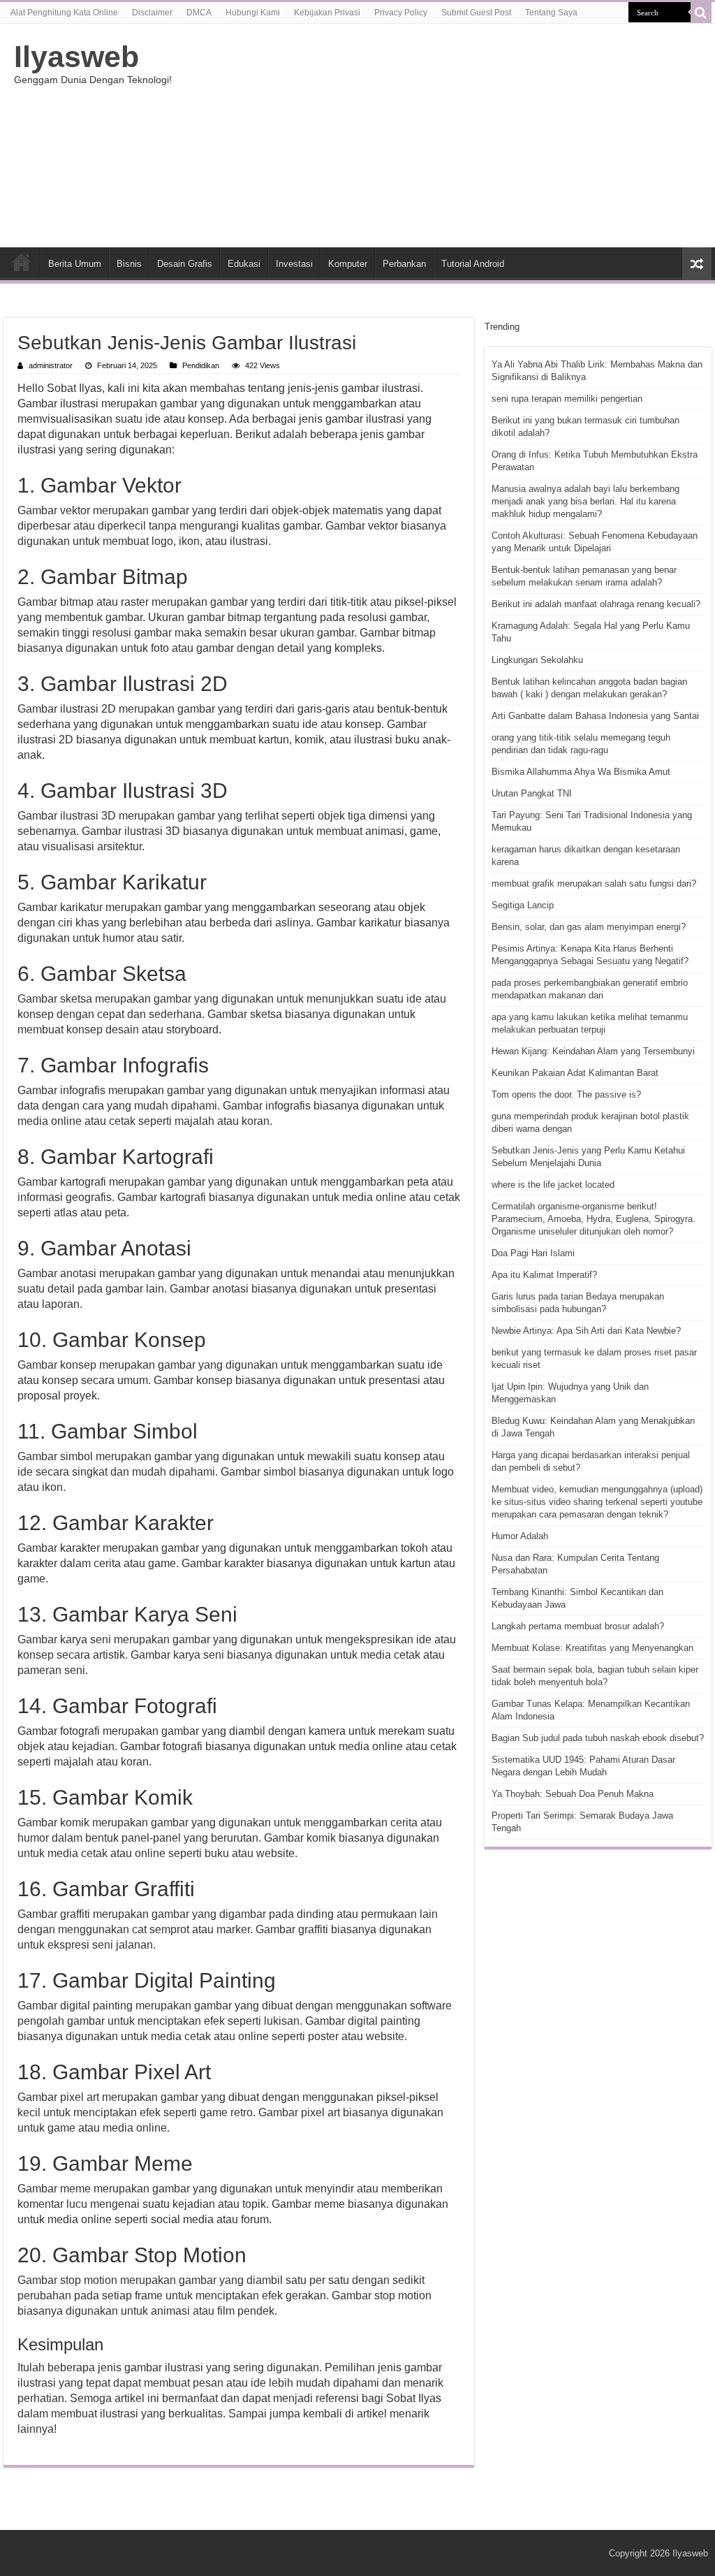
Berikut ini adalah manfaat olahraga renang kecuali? (596, 604)
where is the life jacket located (553, 1185)
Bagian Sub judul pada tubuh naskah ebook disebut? (598, 1738)
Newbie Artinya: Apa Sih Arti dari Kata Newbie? (586, 1331)
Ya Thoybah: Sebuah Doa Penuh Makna (573, 1794)
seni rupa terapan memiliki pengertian (567, 399)
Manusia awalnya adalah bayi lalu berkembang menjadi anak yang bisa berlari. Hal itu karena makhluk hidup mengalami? (585, 501)
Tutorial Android (473, 264)
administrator (51, 365)
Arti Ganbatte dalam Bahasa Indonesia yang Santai (595, 716)
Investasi (294, 264)
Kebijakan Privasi (327, 13)
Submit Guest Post (476, 13)
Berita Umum (75, 264)
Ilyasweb (76, 57)
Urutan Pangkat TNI (532, 793)
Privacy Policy (401, 13)
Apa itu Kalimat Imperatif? (544, 1275)
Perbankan (404, 264)
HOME (22, 262)
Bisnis (129, 264)
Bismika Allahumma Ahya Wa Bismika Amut (581, 772)
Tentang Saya (551, 13)
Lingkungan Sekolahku (537, 660)
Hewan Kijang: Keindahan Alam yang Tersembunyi (593, 1051)
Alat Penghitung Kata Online (64, 13)
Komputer (348, 264)
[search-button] (701, 13)
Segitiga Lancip (523, 905)
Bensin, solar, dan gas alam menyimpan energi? (589, 927)
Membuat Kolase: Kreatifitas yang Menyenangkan (592, 1648)
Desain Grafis (185, 264)
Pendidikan (201, 365)
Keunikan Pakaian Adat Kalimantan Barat (575, 1073)
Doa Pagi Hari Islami (533, 1253)
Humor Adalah (520, 1536)
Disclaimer (152, 13)
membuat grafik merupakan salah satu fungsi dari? (594, 883)
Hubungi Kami (253, 13)
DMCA (199, 13)
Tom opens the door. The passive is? (566, 1094)
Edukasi (244, 264)
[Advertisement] (447, 136)
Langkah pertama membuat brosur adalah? (578, 1626)
